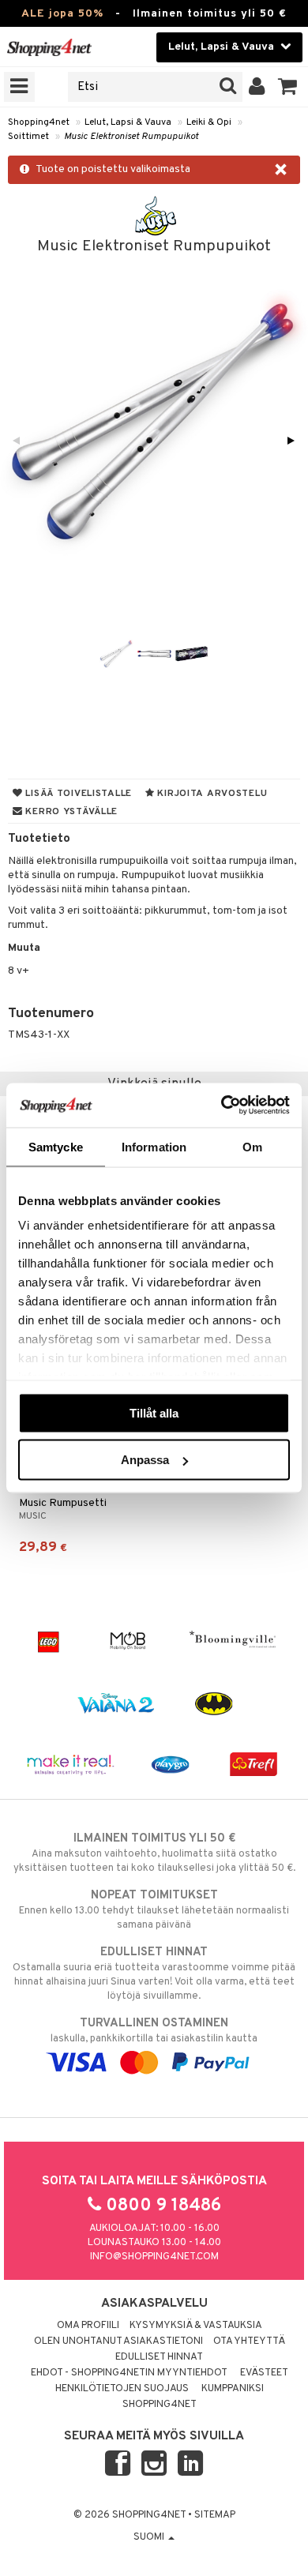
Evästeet (264, 2373)
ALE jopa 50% (62, 14)
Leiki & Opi (209, 122)
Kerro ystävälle (70, 812)
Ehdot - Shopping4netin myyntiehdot (129, 2373)
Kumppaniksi (233, 2389)
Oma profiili (88, 2326)
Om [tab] (252, 1146)
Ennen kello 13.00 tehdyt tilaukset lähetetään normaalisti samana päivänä (154, 1910)
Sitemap (215, 2515)
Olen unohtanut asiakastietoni (118, 2341)
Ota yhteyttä (249, 2341)
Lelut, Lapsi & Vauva (128, 122)
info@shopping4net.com (154, 2257)
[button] (288, 87)
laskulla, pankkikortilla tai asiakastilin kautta (154, 2031)
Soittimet (28, 137)
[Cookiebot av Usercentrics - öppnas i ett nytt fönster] (222, 1106)
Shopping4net (39, 122)
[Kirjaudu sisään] (257, 87)
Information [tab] (154, 1146)
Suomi (150, 2537)
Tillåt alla (154, 1412)
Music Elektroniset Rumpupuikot (131, 137)
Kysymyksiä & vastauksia (196, 2326)
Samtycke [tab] (56, 1146)
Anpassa (145, 1460)
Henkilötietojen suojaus (122, 2389)
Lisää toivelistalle (77, 794)
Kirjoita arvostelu (211, 794)
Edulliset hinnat (159, 2357)
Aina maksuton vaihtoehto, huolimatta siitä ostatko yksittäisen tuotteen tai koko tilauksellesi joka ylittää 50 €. (154, 1853)
